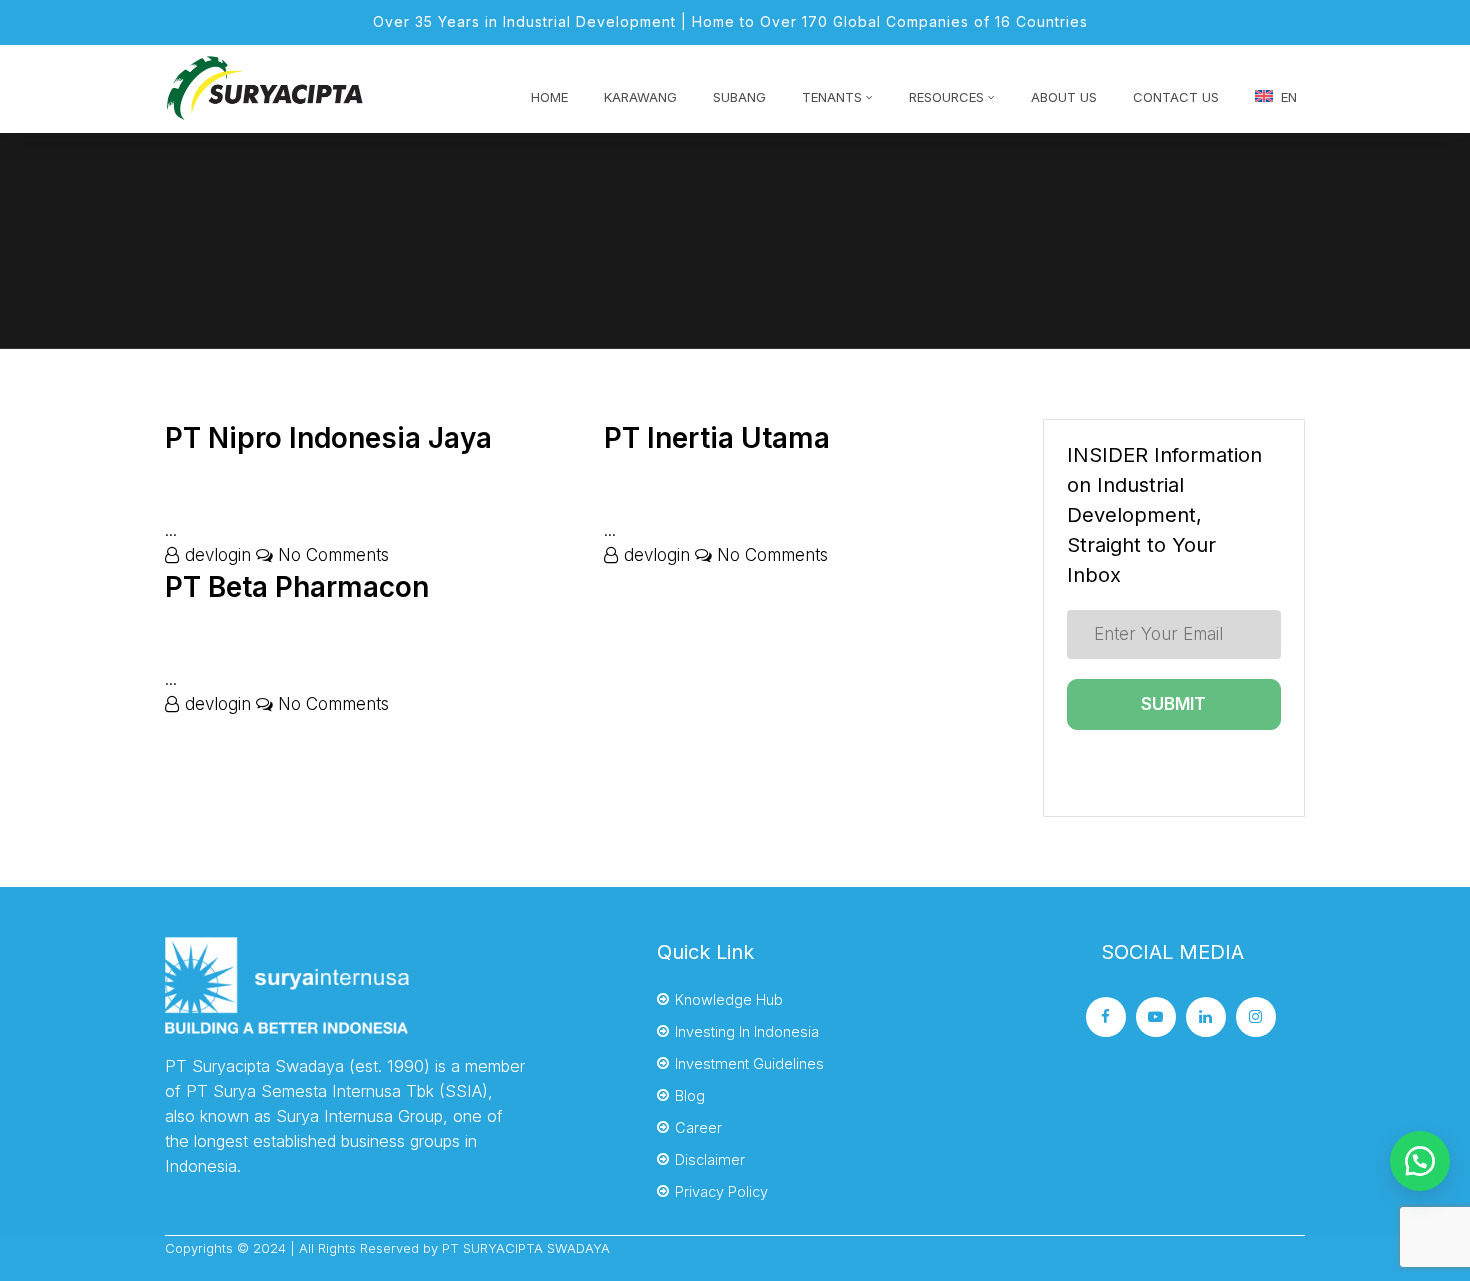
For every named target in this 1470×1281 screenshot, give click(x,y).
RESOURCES (946, 97)
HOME (549, 97)
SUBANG (739, 97)
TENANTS (832, 97)
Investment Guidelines (749, 1063)
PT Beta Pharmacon (297, 587)
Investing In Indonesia (747, 1031)
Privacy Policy (721, 1191)
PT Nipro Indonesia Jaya (328, 438)
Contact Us (1176, 97)
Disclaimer (710, 1159)
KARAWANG (640, 97)
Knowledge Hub (729, 999)
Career (698, 1127)
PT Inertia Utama (717, 438)
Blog (690, 1095)
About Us (1064, 97)
